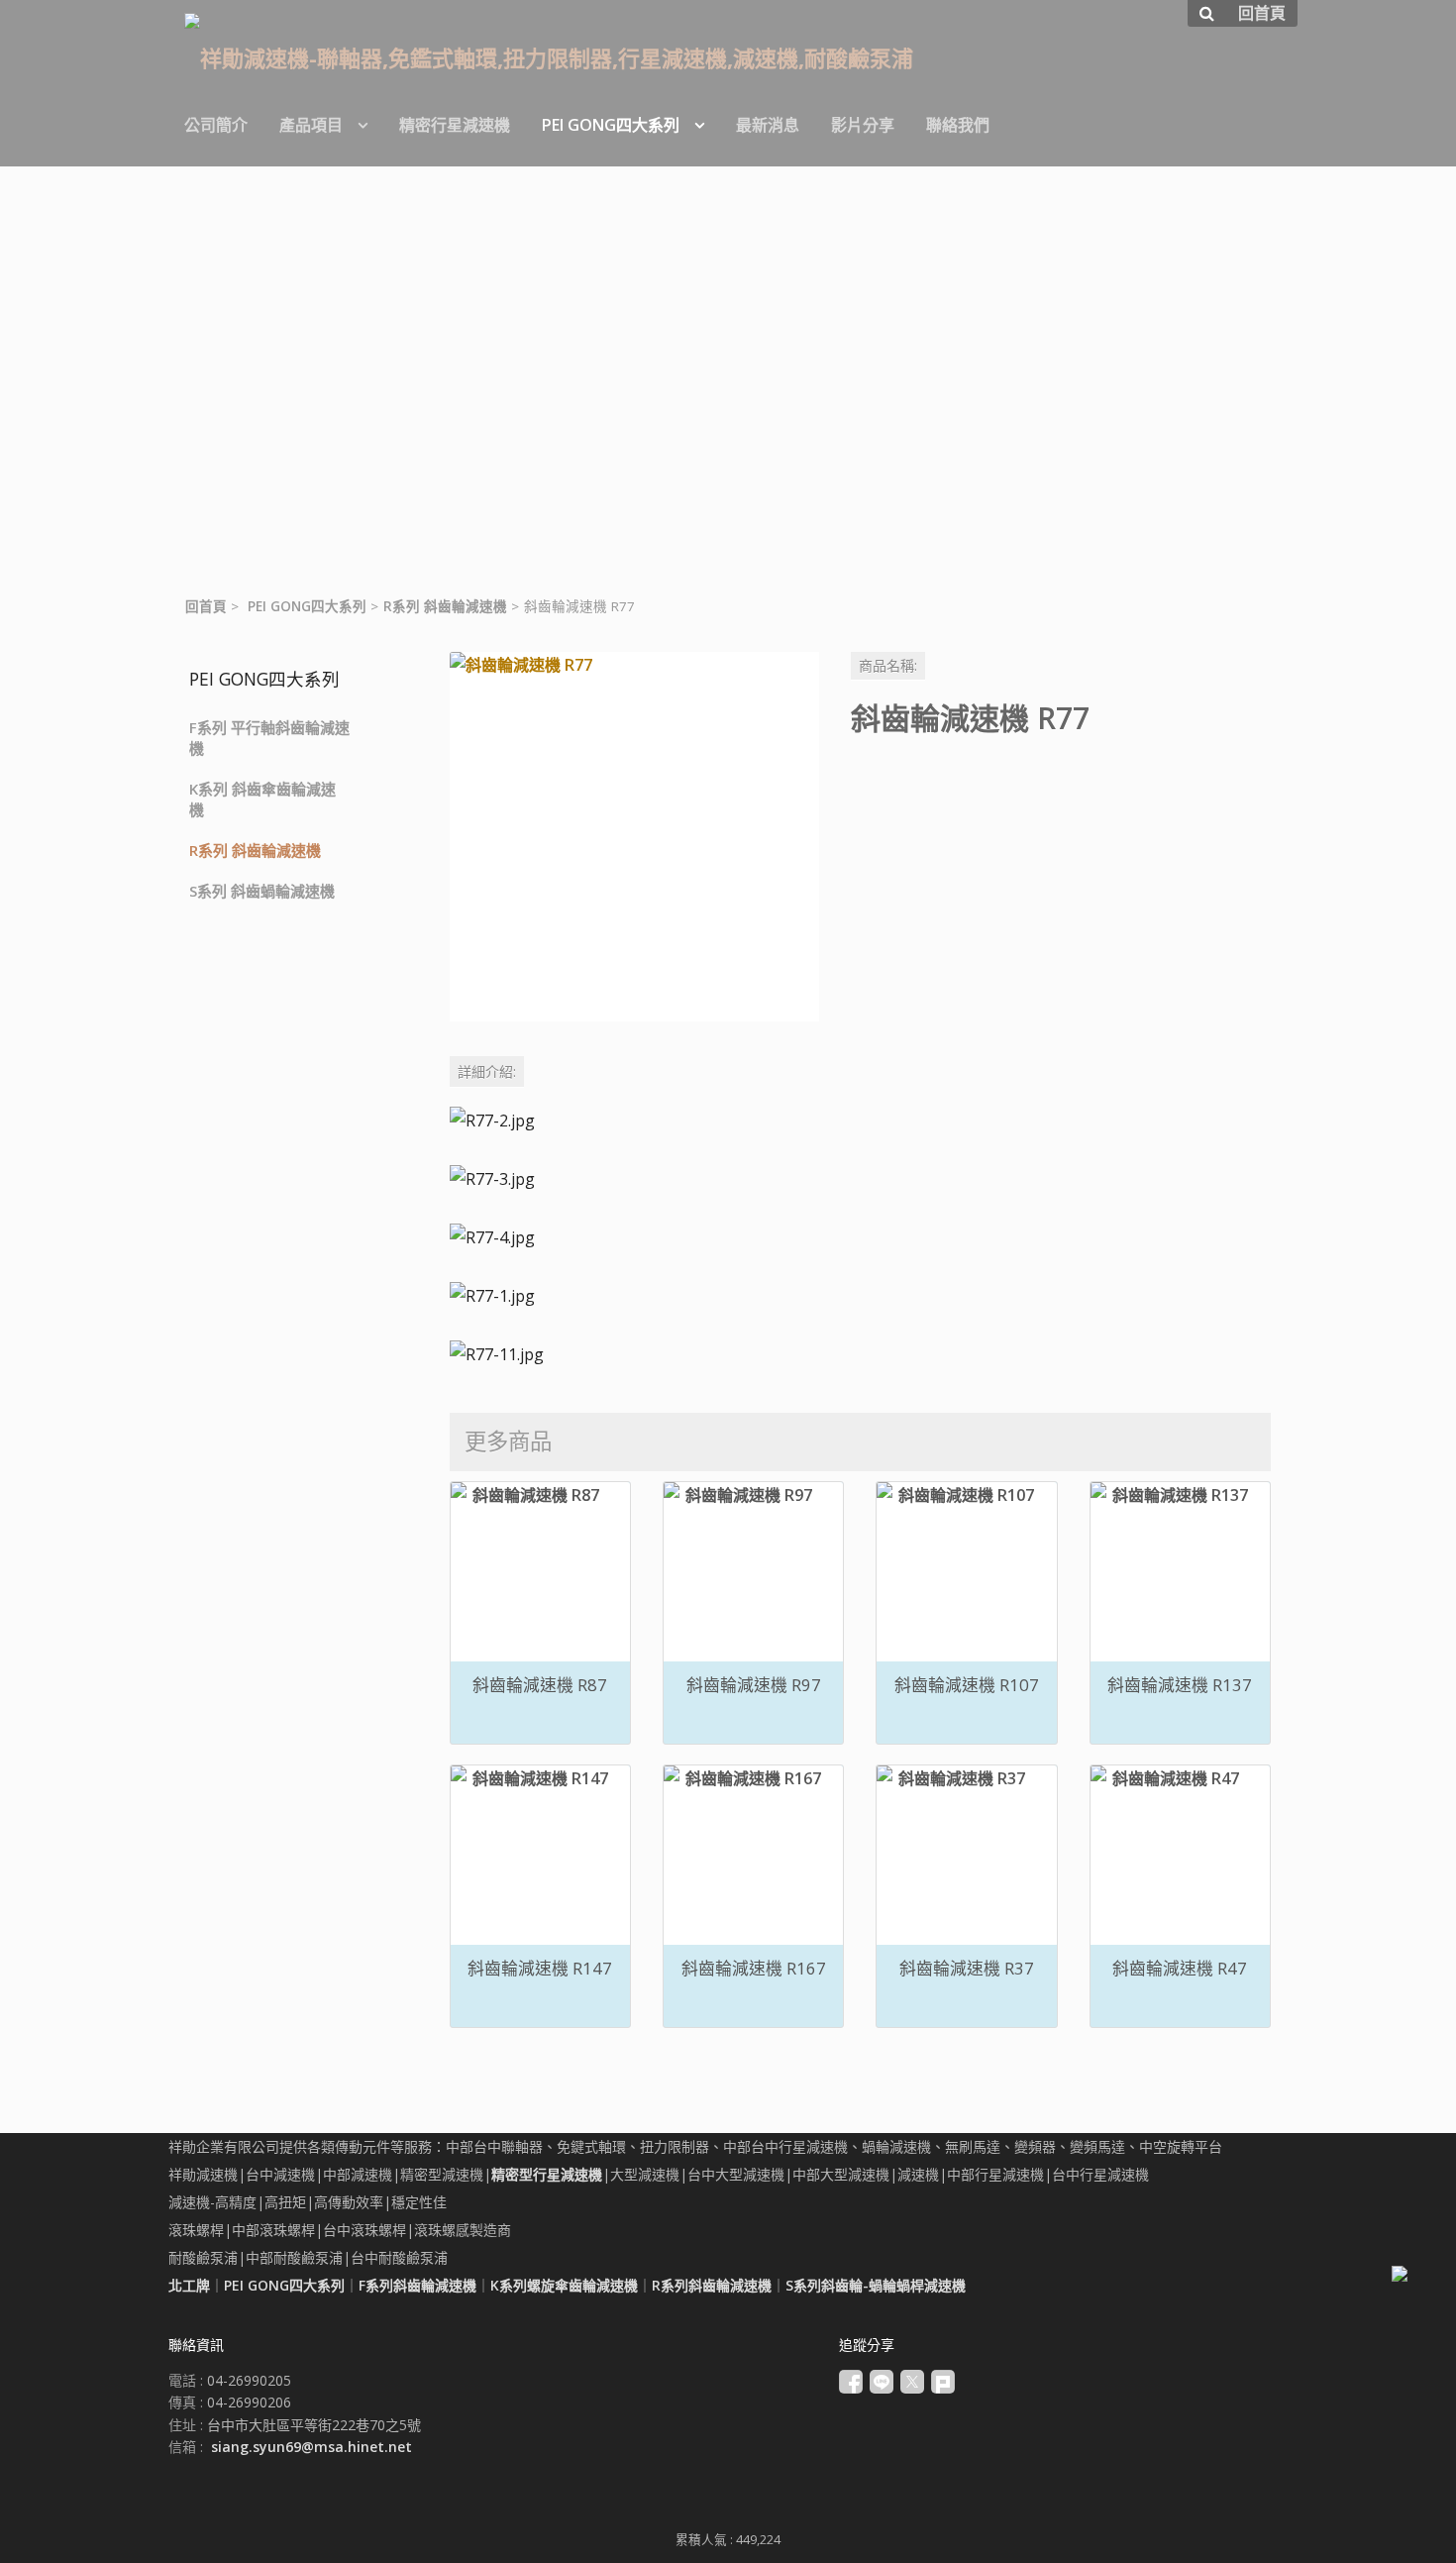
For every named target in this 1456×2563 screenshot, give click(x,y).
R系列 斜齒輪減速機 (445, 606)
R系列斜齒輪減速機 (712, 2285)
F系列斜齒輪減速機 (417, 2285)
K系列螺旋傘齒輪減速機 (564, 2285)
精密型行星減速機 (547, 2174)
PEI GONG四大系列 (307, 606)
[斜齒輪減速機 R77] (634, 837)
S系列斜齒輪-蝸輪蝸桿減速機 (876, 2285)
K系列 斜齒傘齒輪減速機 (262, 799)
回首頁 (206, 606)
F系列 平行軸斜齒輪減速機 (269, 738)
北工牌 (189, 2285)
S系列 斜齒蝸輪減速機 (262, 891)
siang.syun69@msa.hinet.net (312, 2447)
